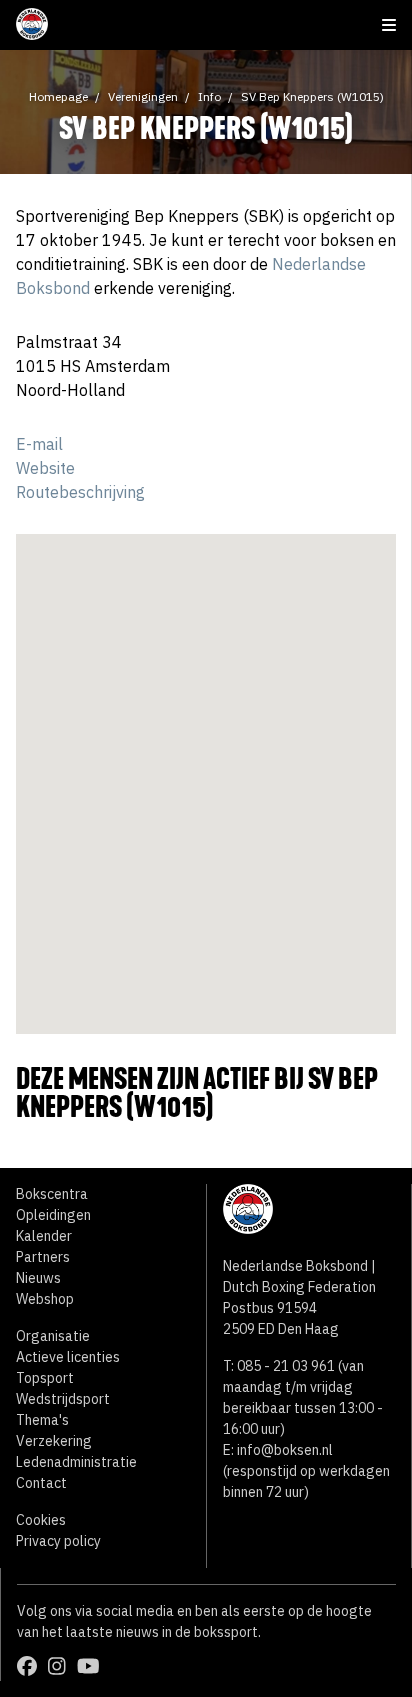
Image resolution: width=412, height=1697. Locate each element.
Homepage (58, 96)
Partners (43, 1257)
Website (45, 468)
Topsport (45, 1378)
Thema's (42, 1420)
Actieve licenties (68, 1357)
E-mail (39, 444)
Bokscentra (52, 1194)
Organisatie (53, 1336)
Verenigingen (143, 96)
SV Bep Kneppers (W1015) (312, 96)
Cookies (41, 1520)
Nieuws (38, 1278)
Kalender (44, 1236)
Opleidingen (53, 1215)
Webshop (45, 1299)
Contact (41, 1483)
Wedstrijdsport (63, 1399)
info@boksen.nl (285, 1450)
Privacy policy (58, 1541)
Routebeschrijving (80, 492)
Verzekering (54, 1441)
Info (209, 96)
